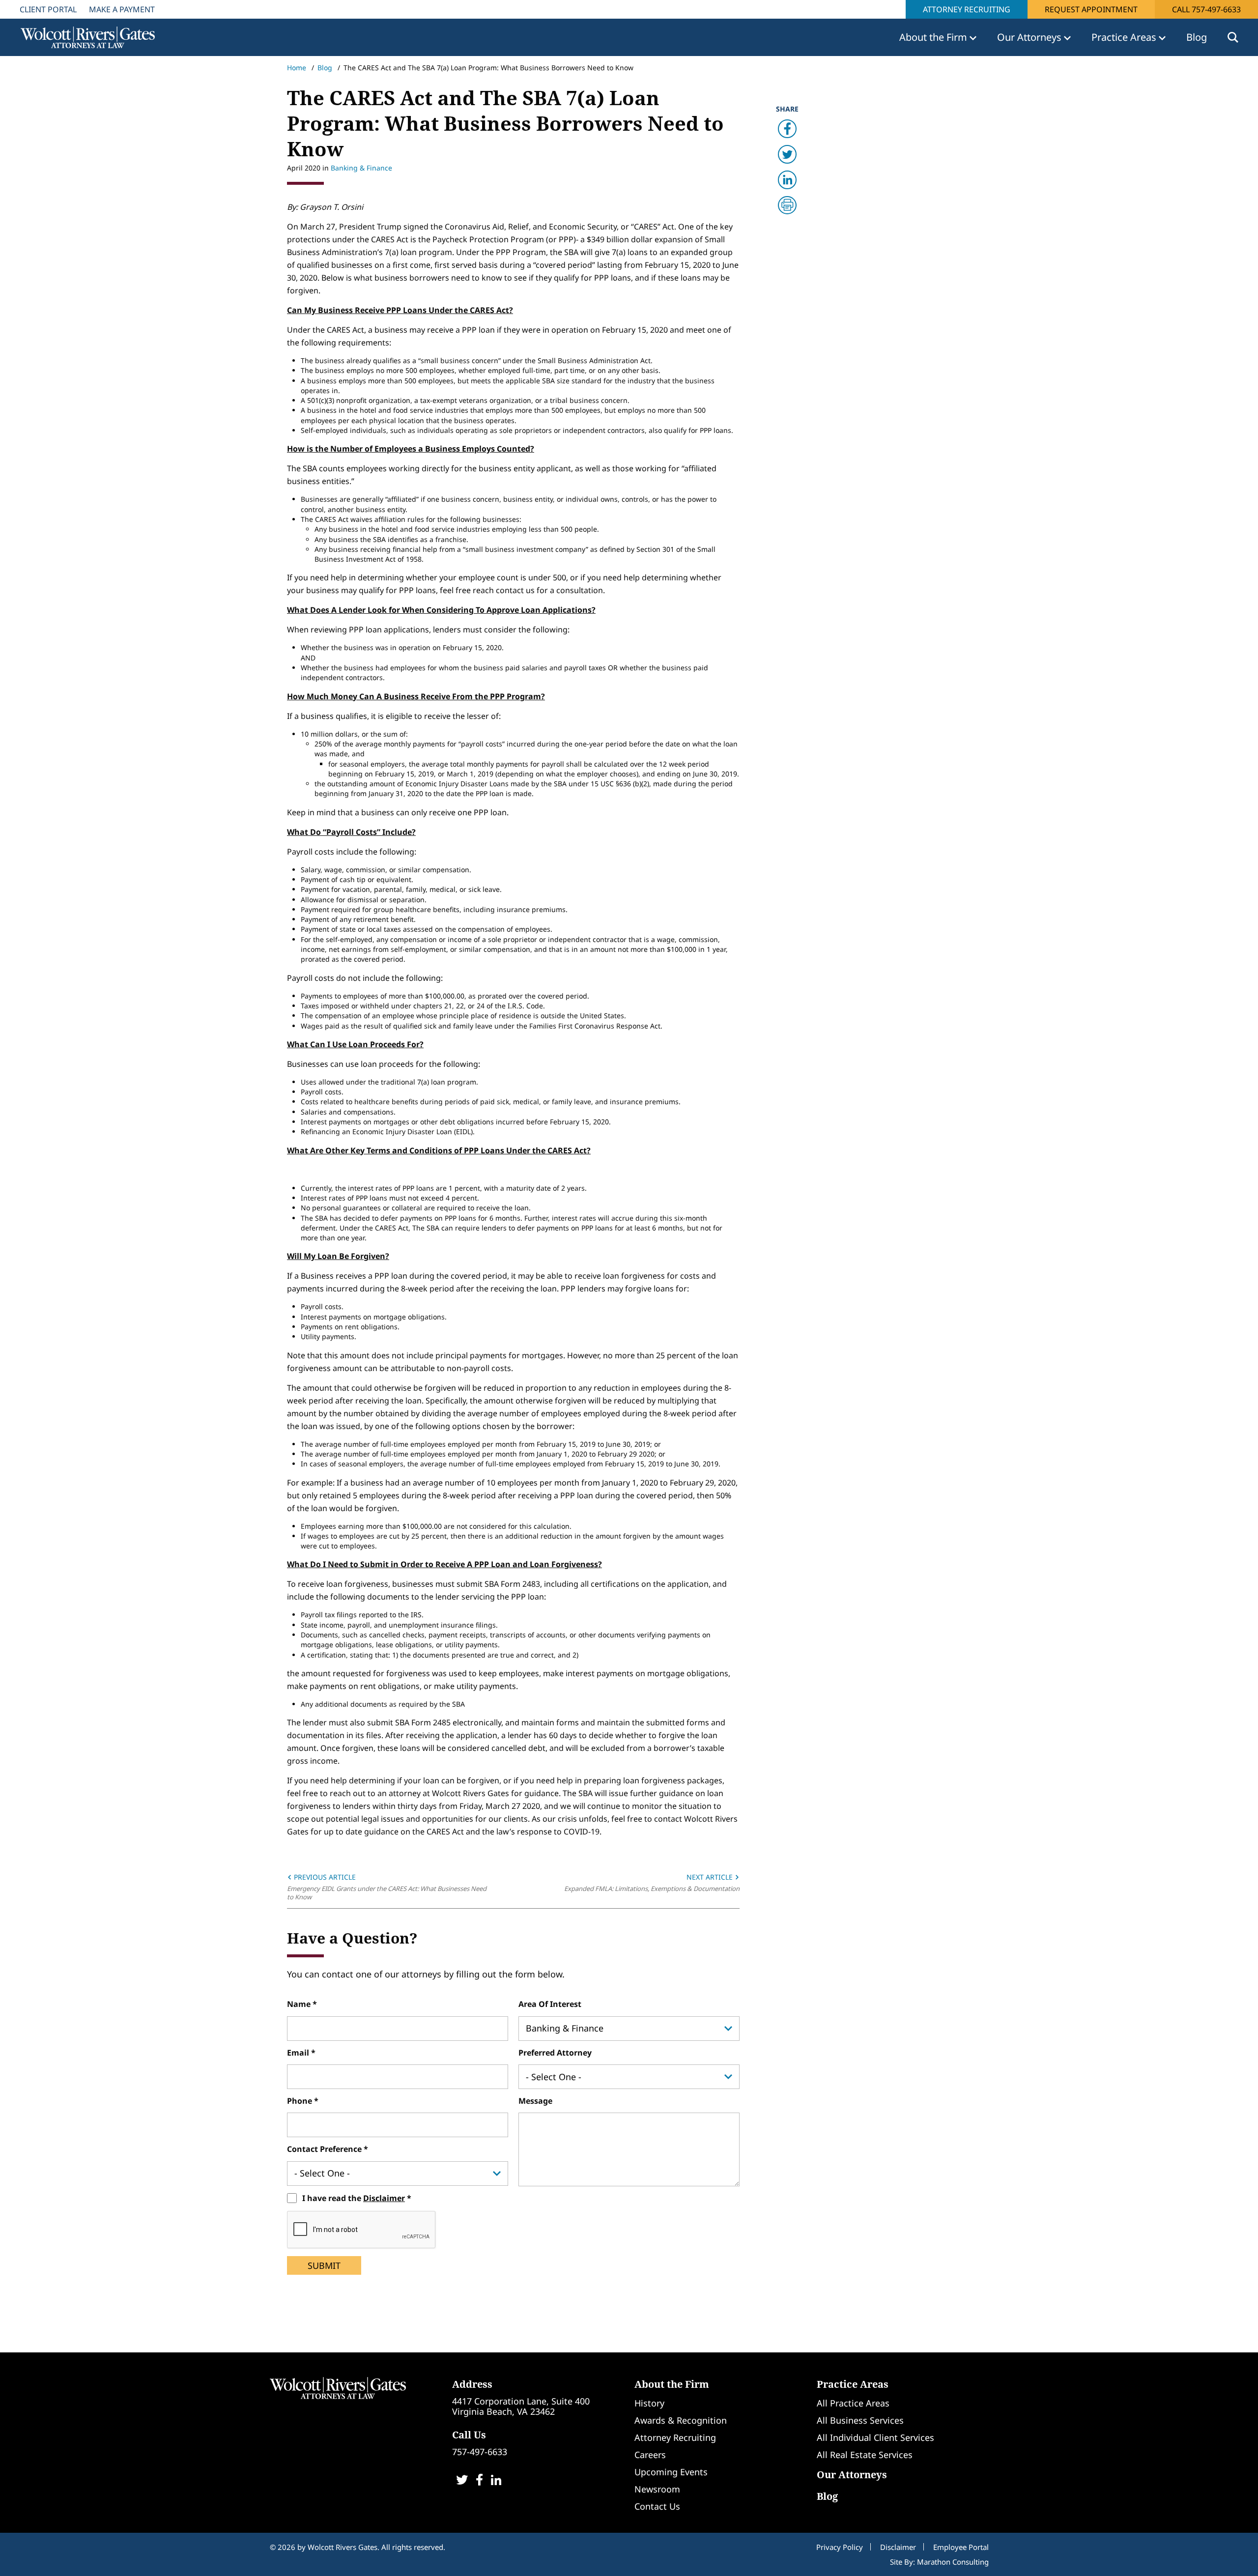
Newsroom (657, 2489)
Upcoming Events (671, 2472)
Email (299, 2053)
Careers (650, 2455)
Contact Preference (325, 2149)
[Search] (1233, 37)
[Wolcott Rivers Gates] (338, 2387)
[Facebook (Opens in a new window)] (479, 2481)
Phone (300, 2101)
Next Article (711, 1877)
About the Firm (672, 2384)
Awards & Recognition (681, 2420)
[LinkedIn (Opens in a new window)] (496, 2481)
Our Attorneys (852, 2475)
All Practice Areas (853, 2403)
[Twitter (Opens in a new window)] (462, 2481)
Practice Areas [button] (1125, 37)
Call (1206, 9)
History (649, 2403)
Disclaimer (384, 2198)
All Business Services (860, 2420)
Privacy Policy (840, 2547)
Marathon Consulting (953, 2562)
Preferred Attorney (555, 2053)
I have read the (354, 2198)
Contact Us (657, 2506)
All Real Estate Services (865, 2455)
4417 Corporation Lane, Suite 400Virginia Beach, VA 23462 (521, 2406)
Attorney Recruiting (967, 9)
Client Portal (48, 9)
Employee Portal (961, 2547)
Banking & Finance (361, 168)
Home (297, 68)
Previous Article (324, 1877)
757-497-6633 (480, 2452)
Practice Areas (853, 2384)
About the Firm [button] (934, 37)
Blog (1197, 37)
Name (300, 2004)
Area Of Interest (550, 2004)
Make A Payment (122, 9)
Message (535, 2101)
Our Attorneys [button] (1030, 37)
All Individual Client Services (875, 2437)
